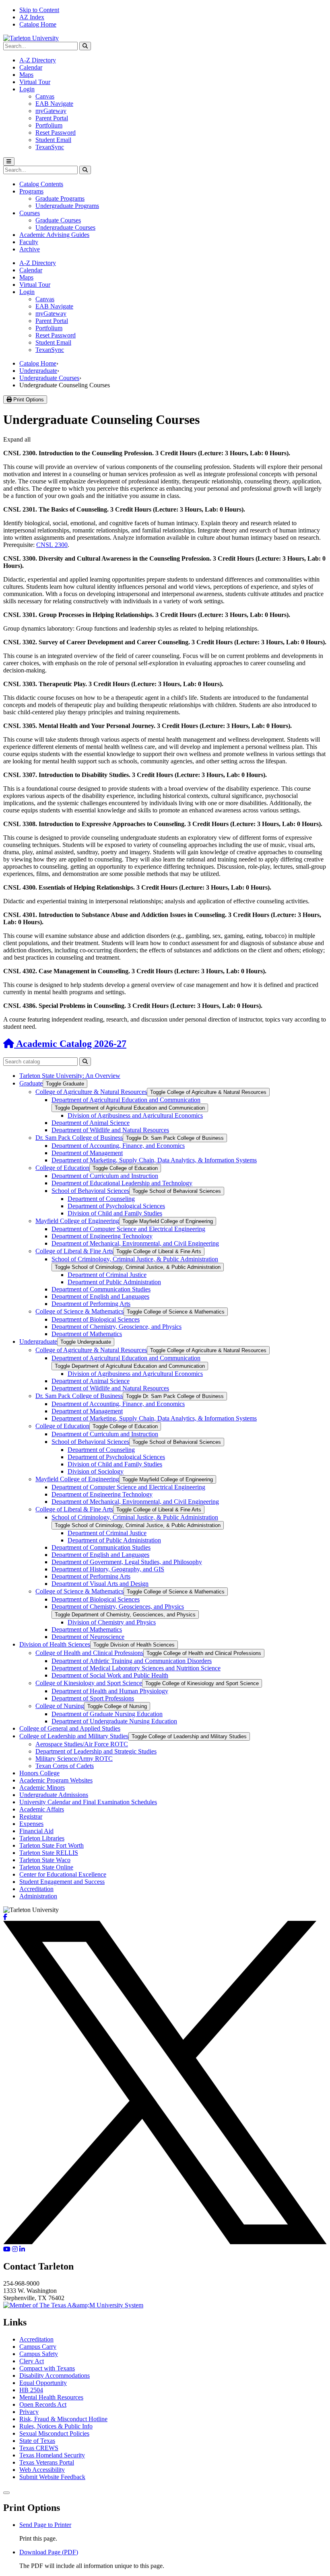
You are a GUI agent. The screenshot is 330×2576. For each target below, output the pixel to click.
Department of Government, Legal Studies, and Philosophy (127, 1562)
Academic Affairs (42, 1809)
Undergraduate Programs (67, 206)
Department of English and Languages (100, 1296)
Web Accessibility (42, 2470)
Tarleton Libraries (42, 1838)
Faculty (29, 242)
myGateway (51, 111)
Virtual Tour (35, 82)
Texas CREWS (39, 2448)
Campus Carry (38, 2347)
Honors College (39, 1773)
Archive (30, 249)
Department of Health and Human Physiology (110, 1691)
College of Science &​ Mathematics (79, 1311)
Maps (26, 75)
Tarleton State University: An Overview (70, 1076)
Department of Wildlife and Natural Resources (110, 1130)
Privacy (29, 2412)
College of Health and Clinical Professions (89, 1653)
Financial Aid (36, 1831)
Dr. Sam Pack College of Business (79, 1138)
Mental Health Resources (51, 2397)
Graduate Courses (58, 220)
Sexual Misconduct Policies (54, 2433)
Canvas (45, 96)
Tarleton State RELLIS (49, 1853)
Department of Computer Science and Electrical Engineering (128, 1229)
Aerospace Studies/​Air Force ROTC (82, 1744)
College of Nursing (60, 1706)
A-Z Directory (38, 60)
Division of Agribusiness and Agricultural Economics (135, 1115)
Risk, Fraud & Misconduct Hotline (63, 2419)
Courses (30, 213)
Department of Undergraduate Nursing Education (114, 1721)
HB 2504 (31, 2390)
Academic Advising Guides (54, 235)
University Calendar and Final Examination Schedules (88, 1802)
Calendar (31, 67)
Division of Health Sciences (55, 1644)
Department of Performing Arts (91, 1304)
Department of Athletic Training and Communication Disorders (132, 1661)
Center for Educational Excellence (63, 1874)
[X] (165, 2242)
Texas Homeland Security (52, 2455)
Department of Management (87, 1153)
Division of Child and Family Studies (115, 1213)
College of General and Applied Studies (70, 1728)
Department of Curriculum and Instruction (105, 1176)
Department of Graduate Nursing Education (107, 1714)
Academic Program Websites (56, 1780)
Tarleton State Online (46, 1867)
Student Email (53, 140)
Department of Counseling (101, 1199)
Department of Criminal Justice (107, 1275)
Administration (38, 1896)
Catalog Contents (41, 184)
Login (27, 89)
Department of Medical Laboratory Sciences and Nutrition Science (136, 1668)
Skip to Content (39, 10)
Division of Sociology (96, 1471)
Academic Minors (42, 1788)
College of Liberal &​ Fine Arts (74, 1251)
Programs (31, 191)
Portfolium (49, 125)
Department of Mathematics (87, 1334)
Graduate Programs (60, 198)
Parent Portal (52, 118)
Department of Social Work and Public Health (110, 1675)
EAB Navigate (54, 104)
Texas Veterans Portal (47, 2462)
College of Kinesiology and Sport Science (89, 1683)
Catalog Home (38, 24)
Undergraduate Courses (65, 227)
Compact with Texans (47, 2368)
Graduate (31, 1083)
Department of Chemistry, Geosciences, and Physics (118, 1607)
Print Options (28, 400)
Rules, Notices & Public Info (56, 2426)
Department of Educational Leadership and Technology (122, 1183)
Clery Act (32, 2361)
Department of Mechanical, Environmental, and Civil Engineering (135, 1243)
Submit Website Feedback (52, 2477)
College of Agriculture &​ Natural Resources (91, 1092)
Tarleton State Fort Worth (52, 1845)
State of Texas (37, 2441)
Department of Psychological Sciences (116, 1206)
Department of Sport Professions (93, 1698)
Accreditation (36, 1889)
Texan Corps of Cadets (65, 1766)
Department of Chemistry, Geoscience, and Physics (117, 1327)
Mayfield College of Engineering (77, 1221)
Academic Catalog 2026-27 (70, 1044)
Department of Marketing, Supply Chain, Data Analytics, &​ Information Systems (154, 1160)
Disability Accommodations (55, 2376)
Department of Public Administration (114, 1282)
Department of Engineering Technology (102, 1236)
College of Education (62, 1168)
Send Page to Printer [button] (45, 2525)
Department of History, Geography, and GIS (108, 1569)
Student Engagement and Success (62, 1882)
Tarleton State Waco (45, 1860)
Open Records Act (43, 2404)
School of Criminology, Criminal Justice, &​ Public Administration (135, 1259)
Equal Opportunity (43, 2383)
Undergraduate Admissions (54, 1795)
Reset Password (56, 133)
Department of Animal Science (91, 1123)
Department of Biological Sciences (96, 1319)
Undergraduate (38, 371)
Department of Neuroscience (88, 1637)
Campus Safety (39, 2354)
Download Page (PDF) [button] (49, 2552)
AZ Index (32, 17)
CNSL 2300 (52, 545)
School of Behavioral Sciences (90, 1191)
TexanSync (50, 147)
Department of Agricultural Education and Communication (126, 1100)
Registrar (31, 1816)
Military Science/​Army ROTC (74, 1759)
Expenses (31, 1824)
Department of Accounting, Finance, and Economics (118, 1146)
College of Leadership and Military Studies (74, 1736)
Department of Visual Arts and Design (100, 1584)
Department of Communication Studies (101, 1289)
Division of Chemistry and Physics (112, 1622)
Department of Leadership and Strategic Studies (96, 1751)
